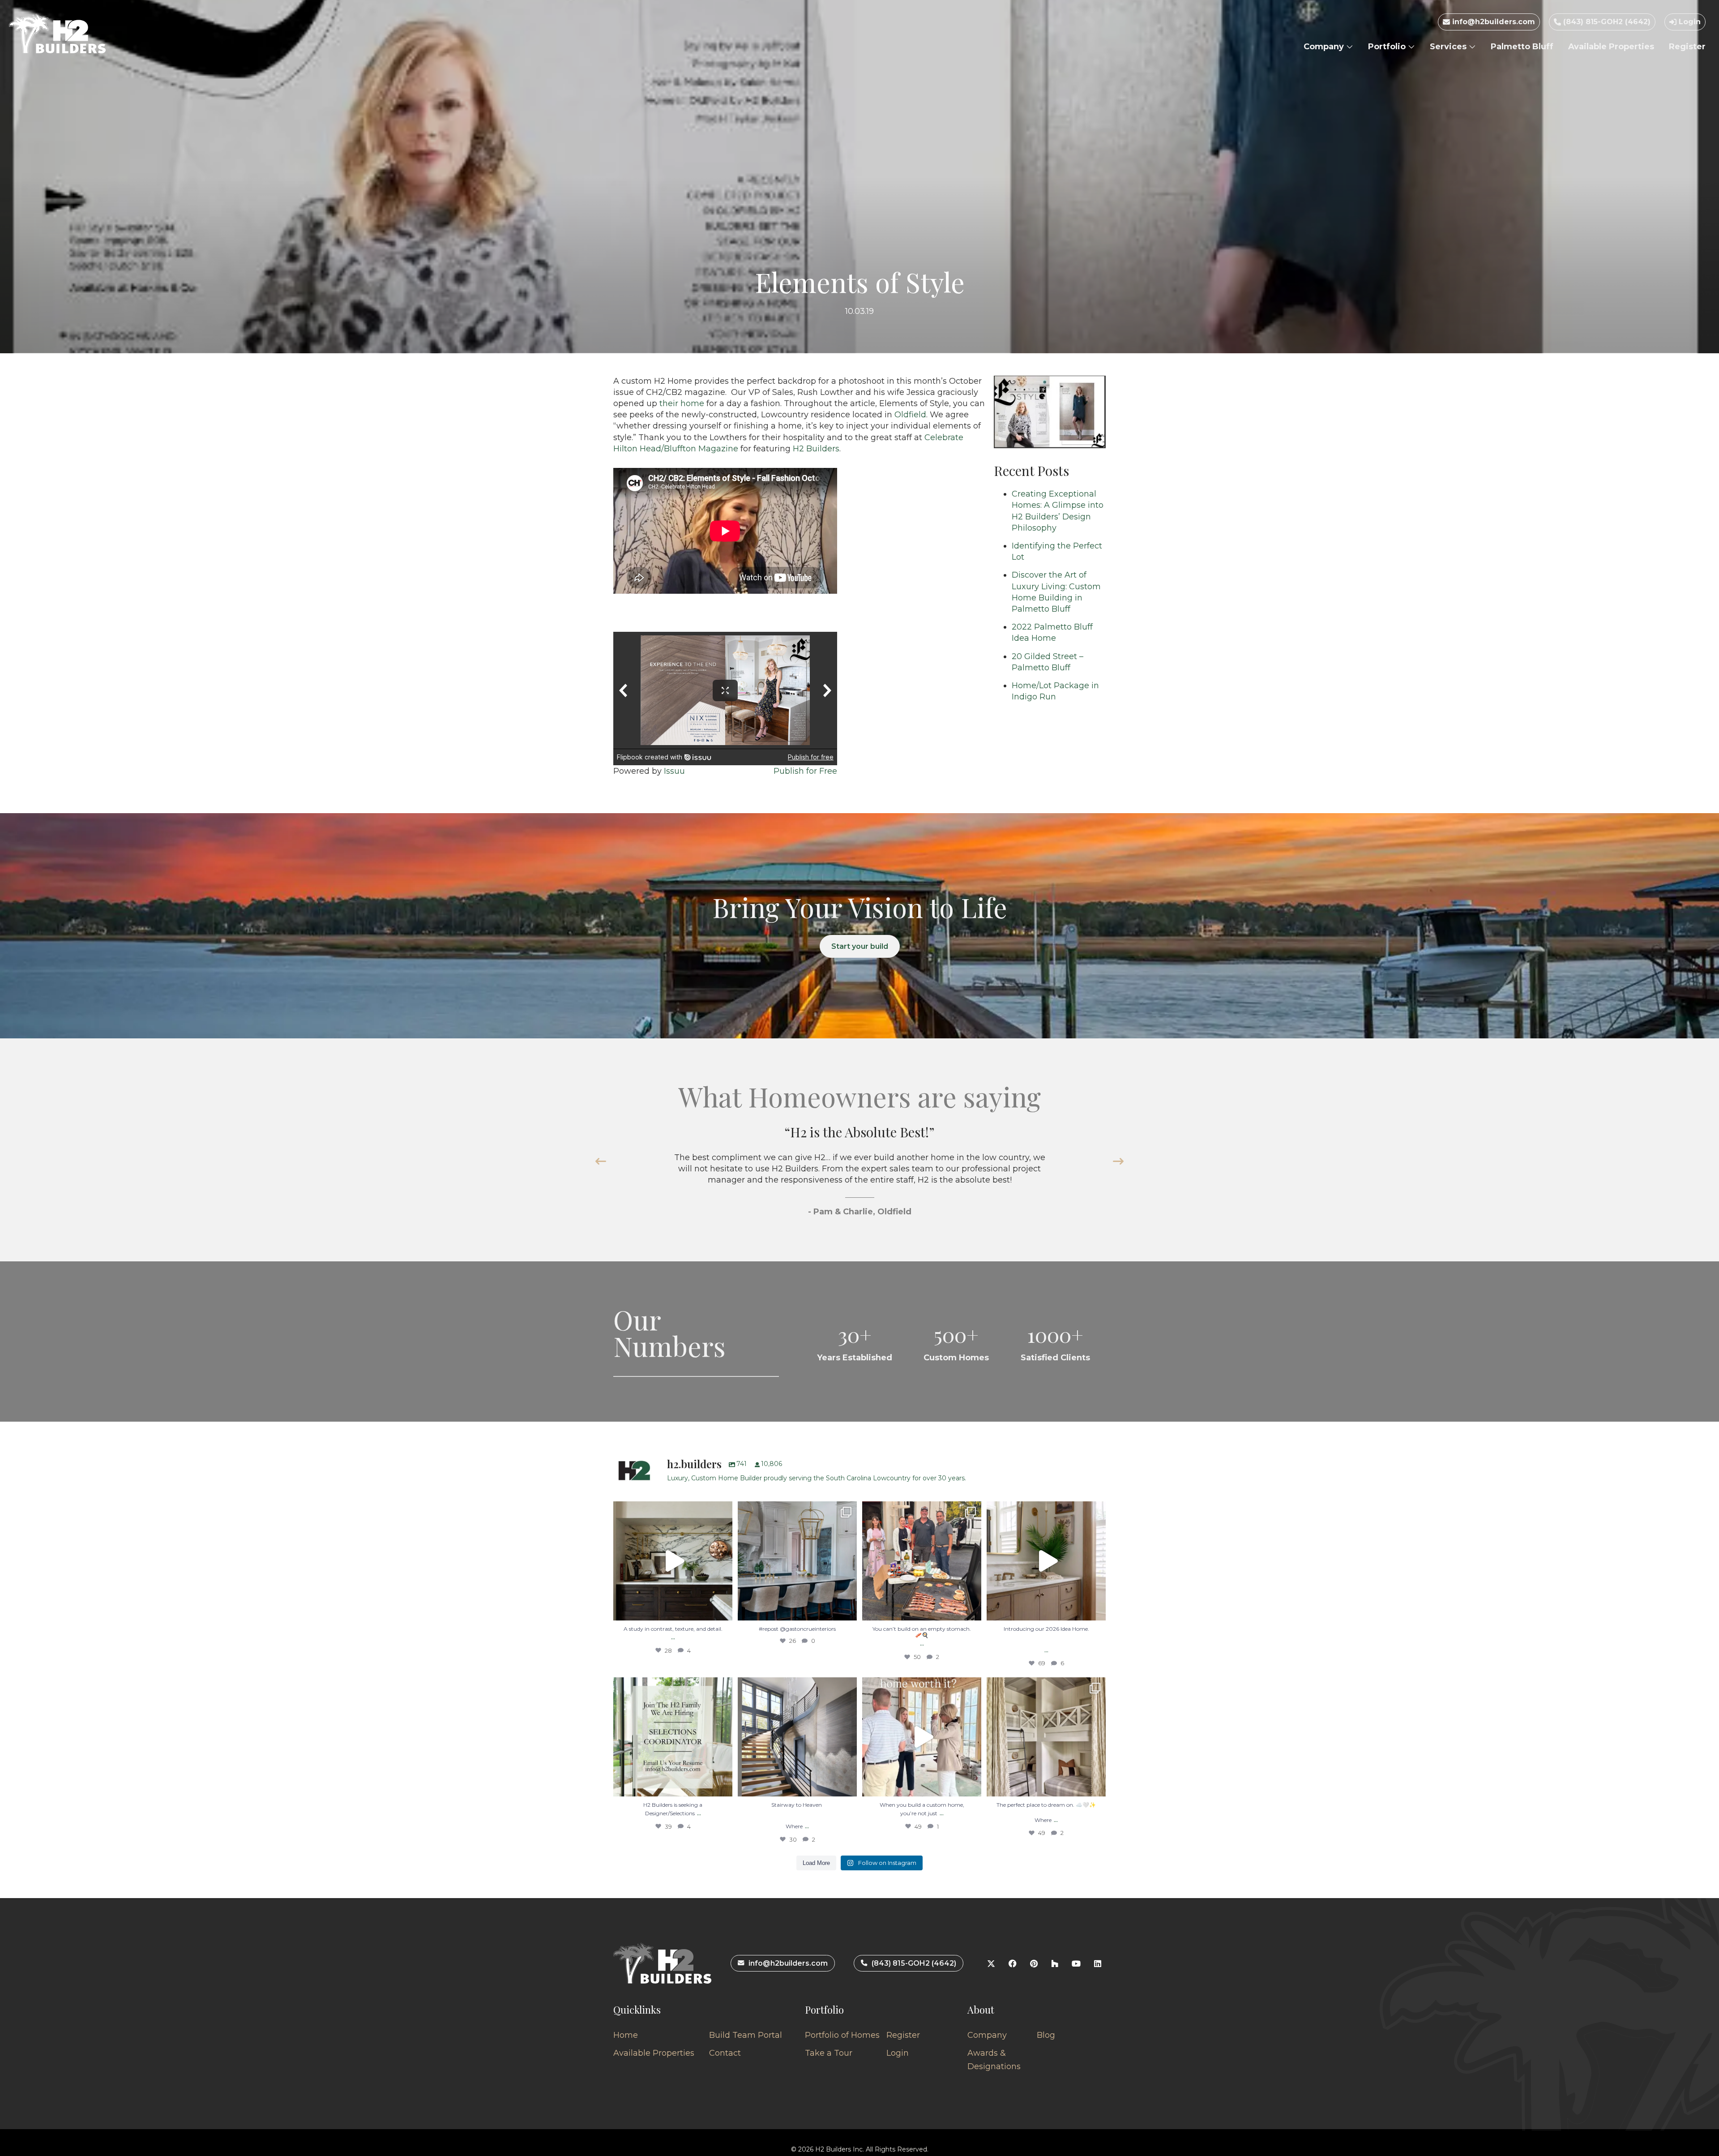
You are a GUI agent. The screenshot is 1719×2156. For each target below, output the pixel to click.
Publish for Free (805, 771)
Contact (725, 2053)
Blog (1046, 2035)
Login (1689, 22)
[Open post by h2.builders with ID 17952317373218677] (1046, 1561)
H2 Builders (816, 449)
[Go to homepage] (57, 34)
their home (682, 403)
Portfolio (1388, 47)
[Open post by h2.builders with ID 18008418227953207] (797, 1561)
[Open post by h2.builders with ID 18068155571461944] (1046, 1737)
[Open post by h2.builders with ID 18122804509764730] (922, 1737)
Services (1449, 47)
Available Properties (1611, 47)
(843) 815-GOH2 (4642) (1606, 22)
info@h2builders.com (1492, 22)
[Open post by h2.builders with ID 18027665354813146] (673, 1737)
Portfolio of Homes (842, 2035)
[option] (859, 1181)
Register (1687, 47)
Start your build (860, 946)
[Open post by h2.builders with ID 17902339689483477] (673, 1561)
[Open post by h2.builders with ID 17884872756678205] (922, 1561)
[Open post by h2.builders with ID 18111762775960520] (797, 1737)
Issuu (674, 771)
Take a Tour (829, 2053)
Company (1325, 47)
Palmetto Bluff (1522, 47)
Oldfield (910, 415)
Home (626, 2035)
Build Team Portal (746, 2035)
